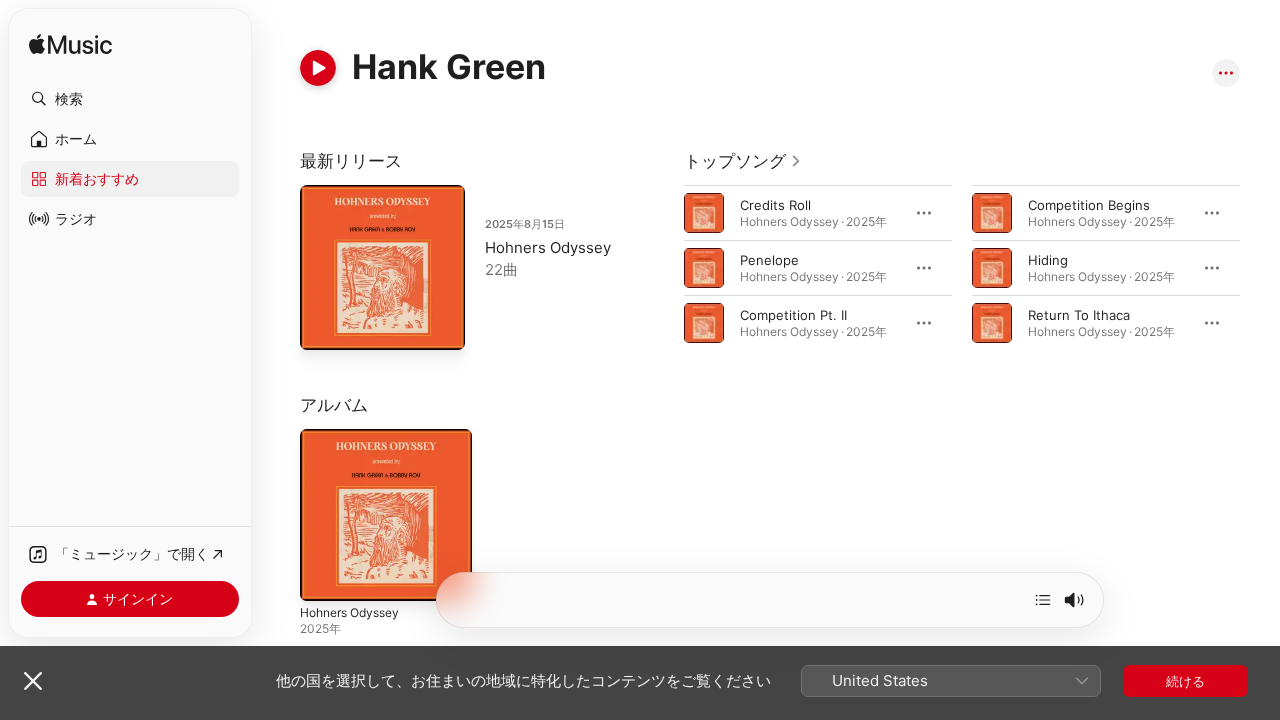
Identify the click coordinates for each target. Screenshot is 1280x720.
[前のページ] (664, 268)
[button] (130, 99)
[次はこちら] (1043, 600)
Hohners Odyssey (548, 247)
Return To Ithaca (1079, 315)
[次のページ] (1260, 268)
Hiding (1048, 260)
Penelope (769, 260)
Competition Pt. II (793, 315)
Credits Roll (775, 205)
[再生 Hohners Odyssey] (325, 325)
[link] (743, 161)
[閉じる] (33, 681)
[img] (70, 45)
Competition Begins (1089, 205)
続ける (1185, 681)
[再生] (318, 68)
